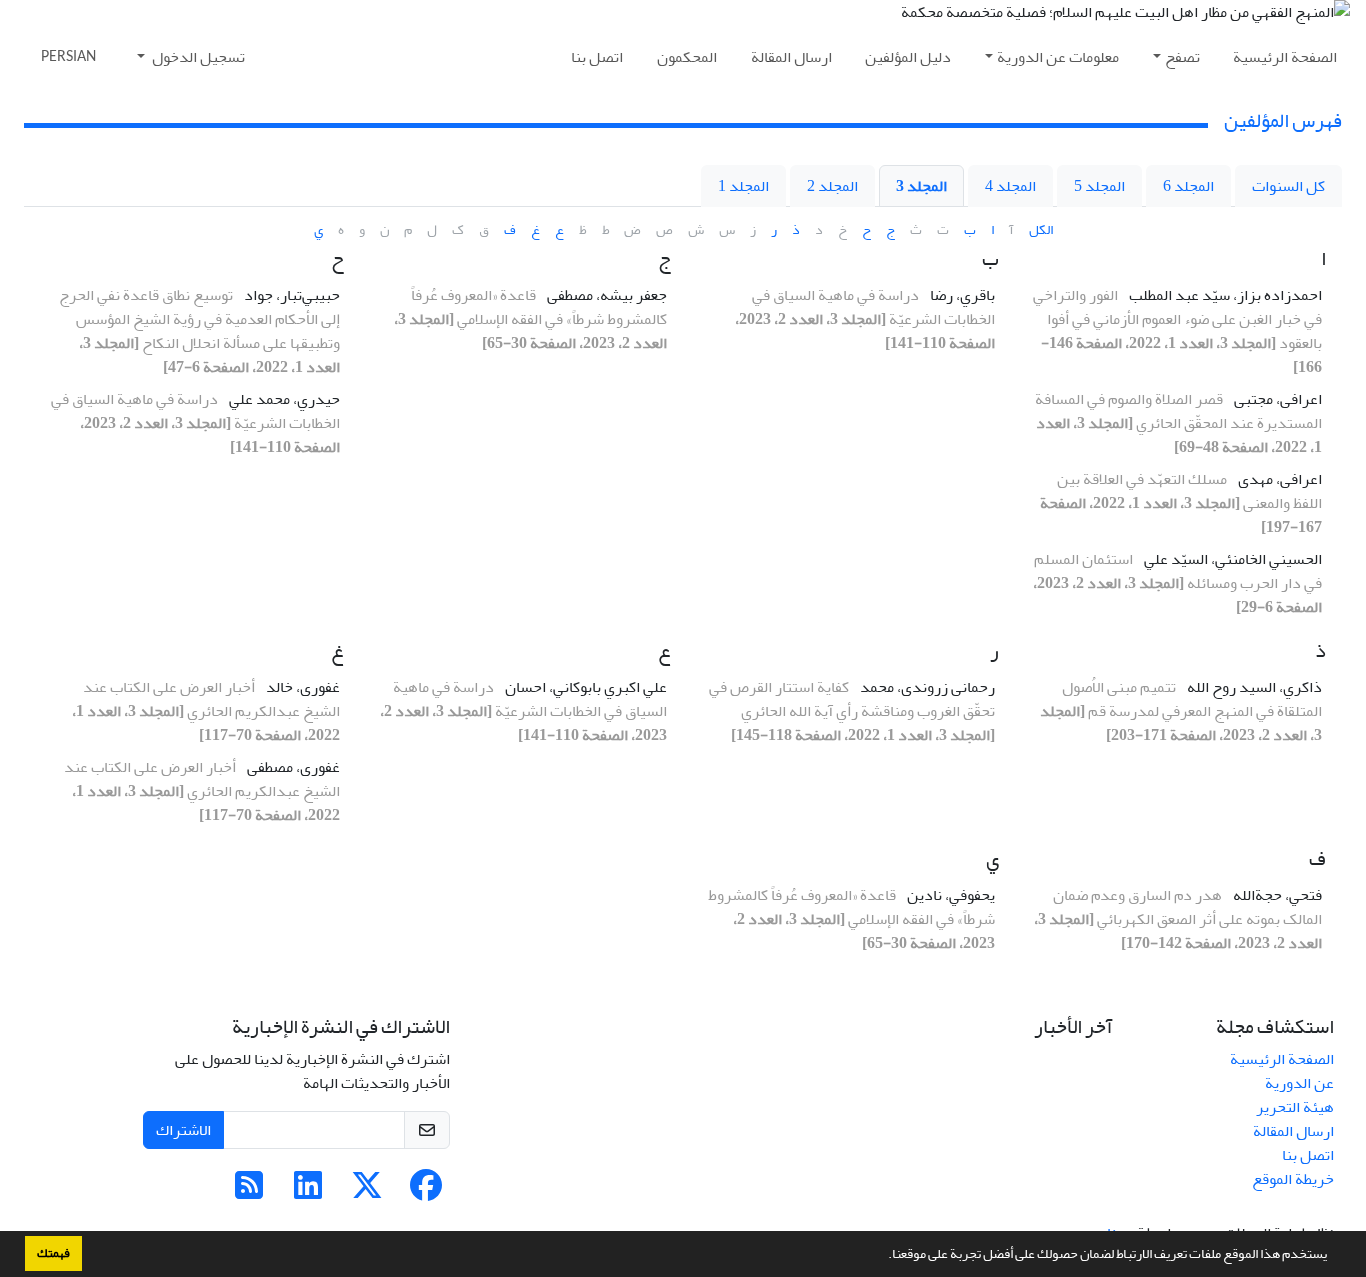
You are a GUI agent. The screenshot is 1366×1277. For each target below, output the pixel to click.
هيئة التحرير (1295, 1107)
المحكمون (687, 57)
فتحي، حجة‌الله (1276, 895)
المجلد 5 (1099, 186)
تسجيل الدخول (197, 57)
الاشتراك (183, 1130)
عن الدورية (1299, 1083)
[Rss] (249, 1192)
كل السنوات (1288, 186)
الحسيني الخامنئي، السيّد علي (1231, 559)
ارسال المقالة (791, 57)
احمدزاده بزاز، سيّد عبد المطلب (1224, 295)
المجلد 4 (1010, 186)
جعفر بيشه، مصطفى (605, 295)
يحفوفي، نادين (949, 895)
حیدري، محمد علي (283, 399)
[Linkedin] (308, 1192)
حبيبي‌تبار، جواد (290, 295)
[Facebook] (426, 1192)
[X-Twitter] (367, 1192)
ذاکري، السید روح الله (1253, 687)
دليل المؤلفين (908, 57)
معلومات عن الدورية (1058, 57)
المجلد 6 (1188, 186)
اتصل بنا (597, 57)
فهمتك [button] (53, 1253)
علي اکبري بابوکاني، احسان (584, 687)
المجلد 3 (921, 186)
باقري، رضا (961, 295)
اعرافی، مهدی (1278, 479)
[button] (883, 1256)
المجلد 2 (832, 186)
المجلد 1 (743, 186)
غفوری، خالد (301, 687)
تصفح (1182, 57)
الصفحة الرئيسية (1285, 57)
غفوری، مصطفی (292, 767)
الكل (1041, 229)
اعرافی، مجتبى (1276, 399)
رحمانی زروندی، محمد (926, 687)
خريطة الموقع (1293, 1179)
